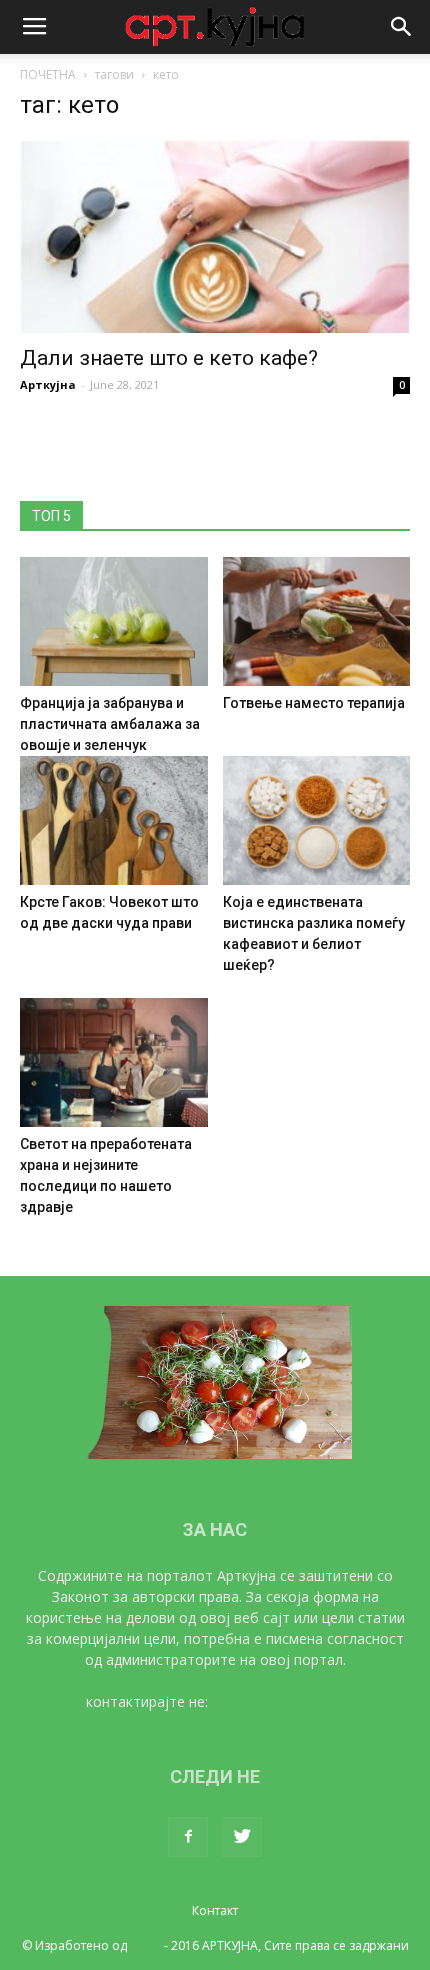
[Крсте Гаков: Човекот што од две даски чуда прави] (114, 820)
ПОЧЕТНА (48, 74)
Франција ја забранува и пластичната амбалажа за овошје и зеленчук (110, 724)
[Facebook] (188, 1837)
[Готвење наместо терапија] (317, 621)
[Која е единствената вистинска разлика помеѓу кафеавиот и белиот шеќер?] (317, 820)
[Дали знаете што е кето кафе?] (215, 236)
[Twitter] (242, 1837)
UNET (145, 1945)
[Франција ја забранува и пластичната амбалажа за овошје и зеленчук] (114, 621)
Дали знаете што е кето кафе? (169, 358)
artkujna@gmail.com (278, 1701)
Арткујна (48, 384)
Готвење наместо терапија (314, 703)
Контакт (215, 1910)
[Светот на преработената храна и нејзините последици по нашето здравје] (114, 1062)
